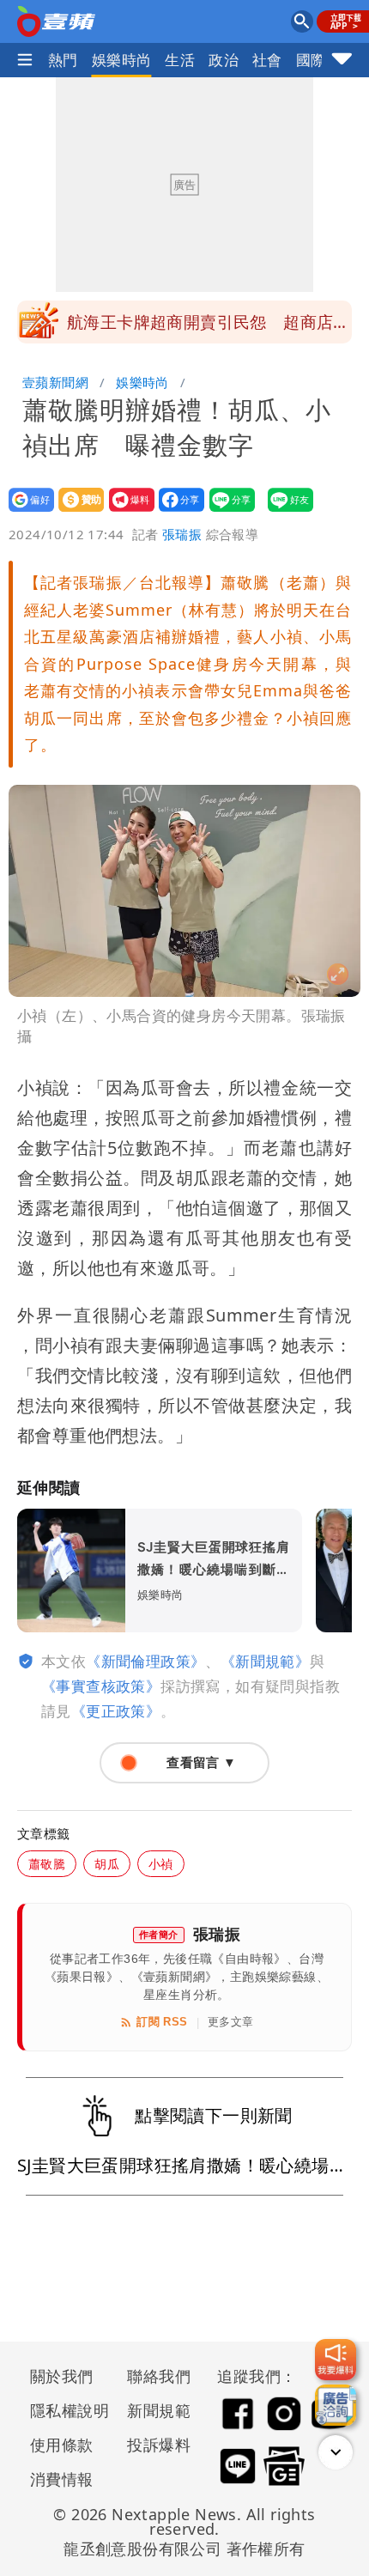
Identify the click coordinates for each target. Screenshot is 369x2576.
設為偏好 (26, 511)
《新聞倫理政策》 (145, 1661)
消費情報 (62, 2479)
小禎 (161, 1864)
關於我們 (62, 2376)
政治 (224, 60)
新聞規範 (159, 2410)
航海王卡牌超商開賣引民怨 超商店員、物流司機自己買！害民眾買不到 (200, 327)
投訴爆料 (159, 2445)
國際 (311, 60)
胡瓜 (107, 1864)
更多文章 (231, 2022)
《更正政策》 (116, 1711)
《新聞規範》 (265, 1661)
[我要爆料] (336, 2360)
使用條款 (62, 2445)
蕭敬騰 (47, 1864)
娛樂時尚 (122, 60)
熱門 (63, 60)
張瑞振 (182, 534)
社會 (267, 60)
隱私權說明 (64, 2410)
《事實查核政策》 (101, 1686)
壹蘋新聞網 (55, 382)
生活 (180, 60)
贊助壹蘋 (76, 511)
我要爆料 (127, 511)
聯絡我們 (159, 2376)
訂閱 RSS (162, 2022)
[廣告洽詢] (336, 2405)
